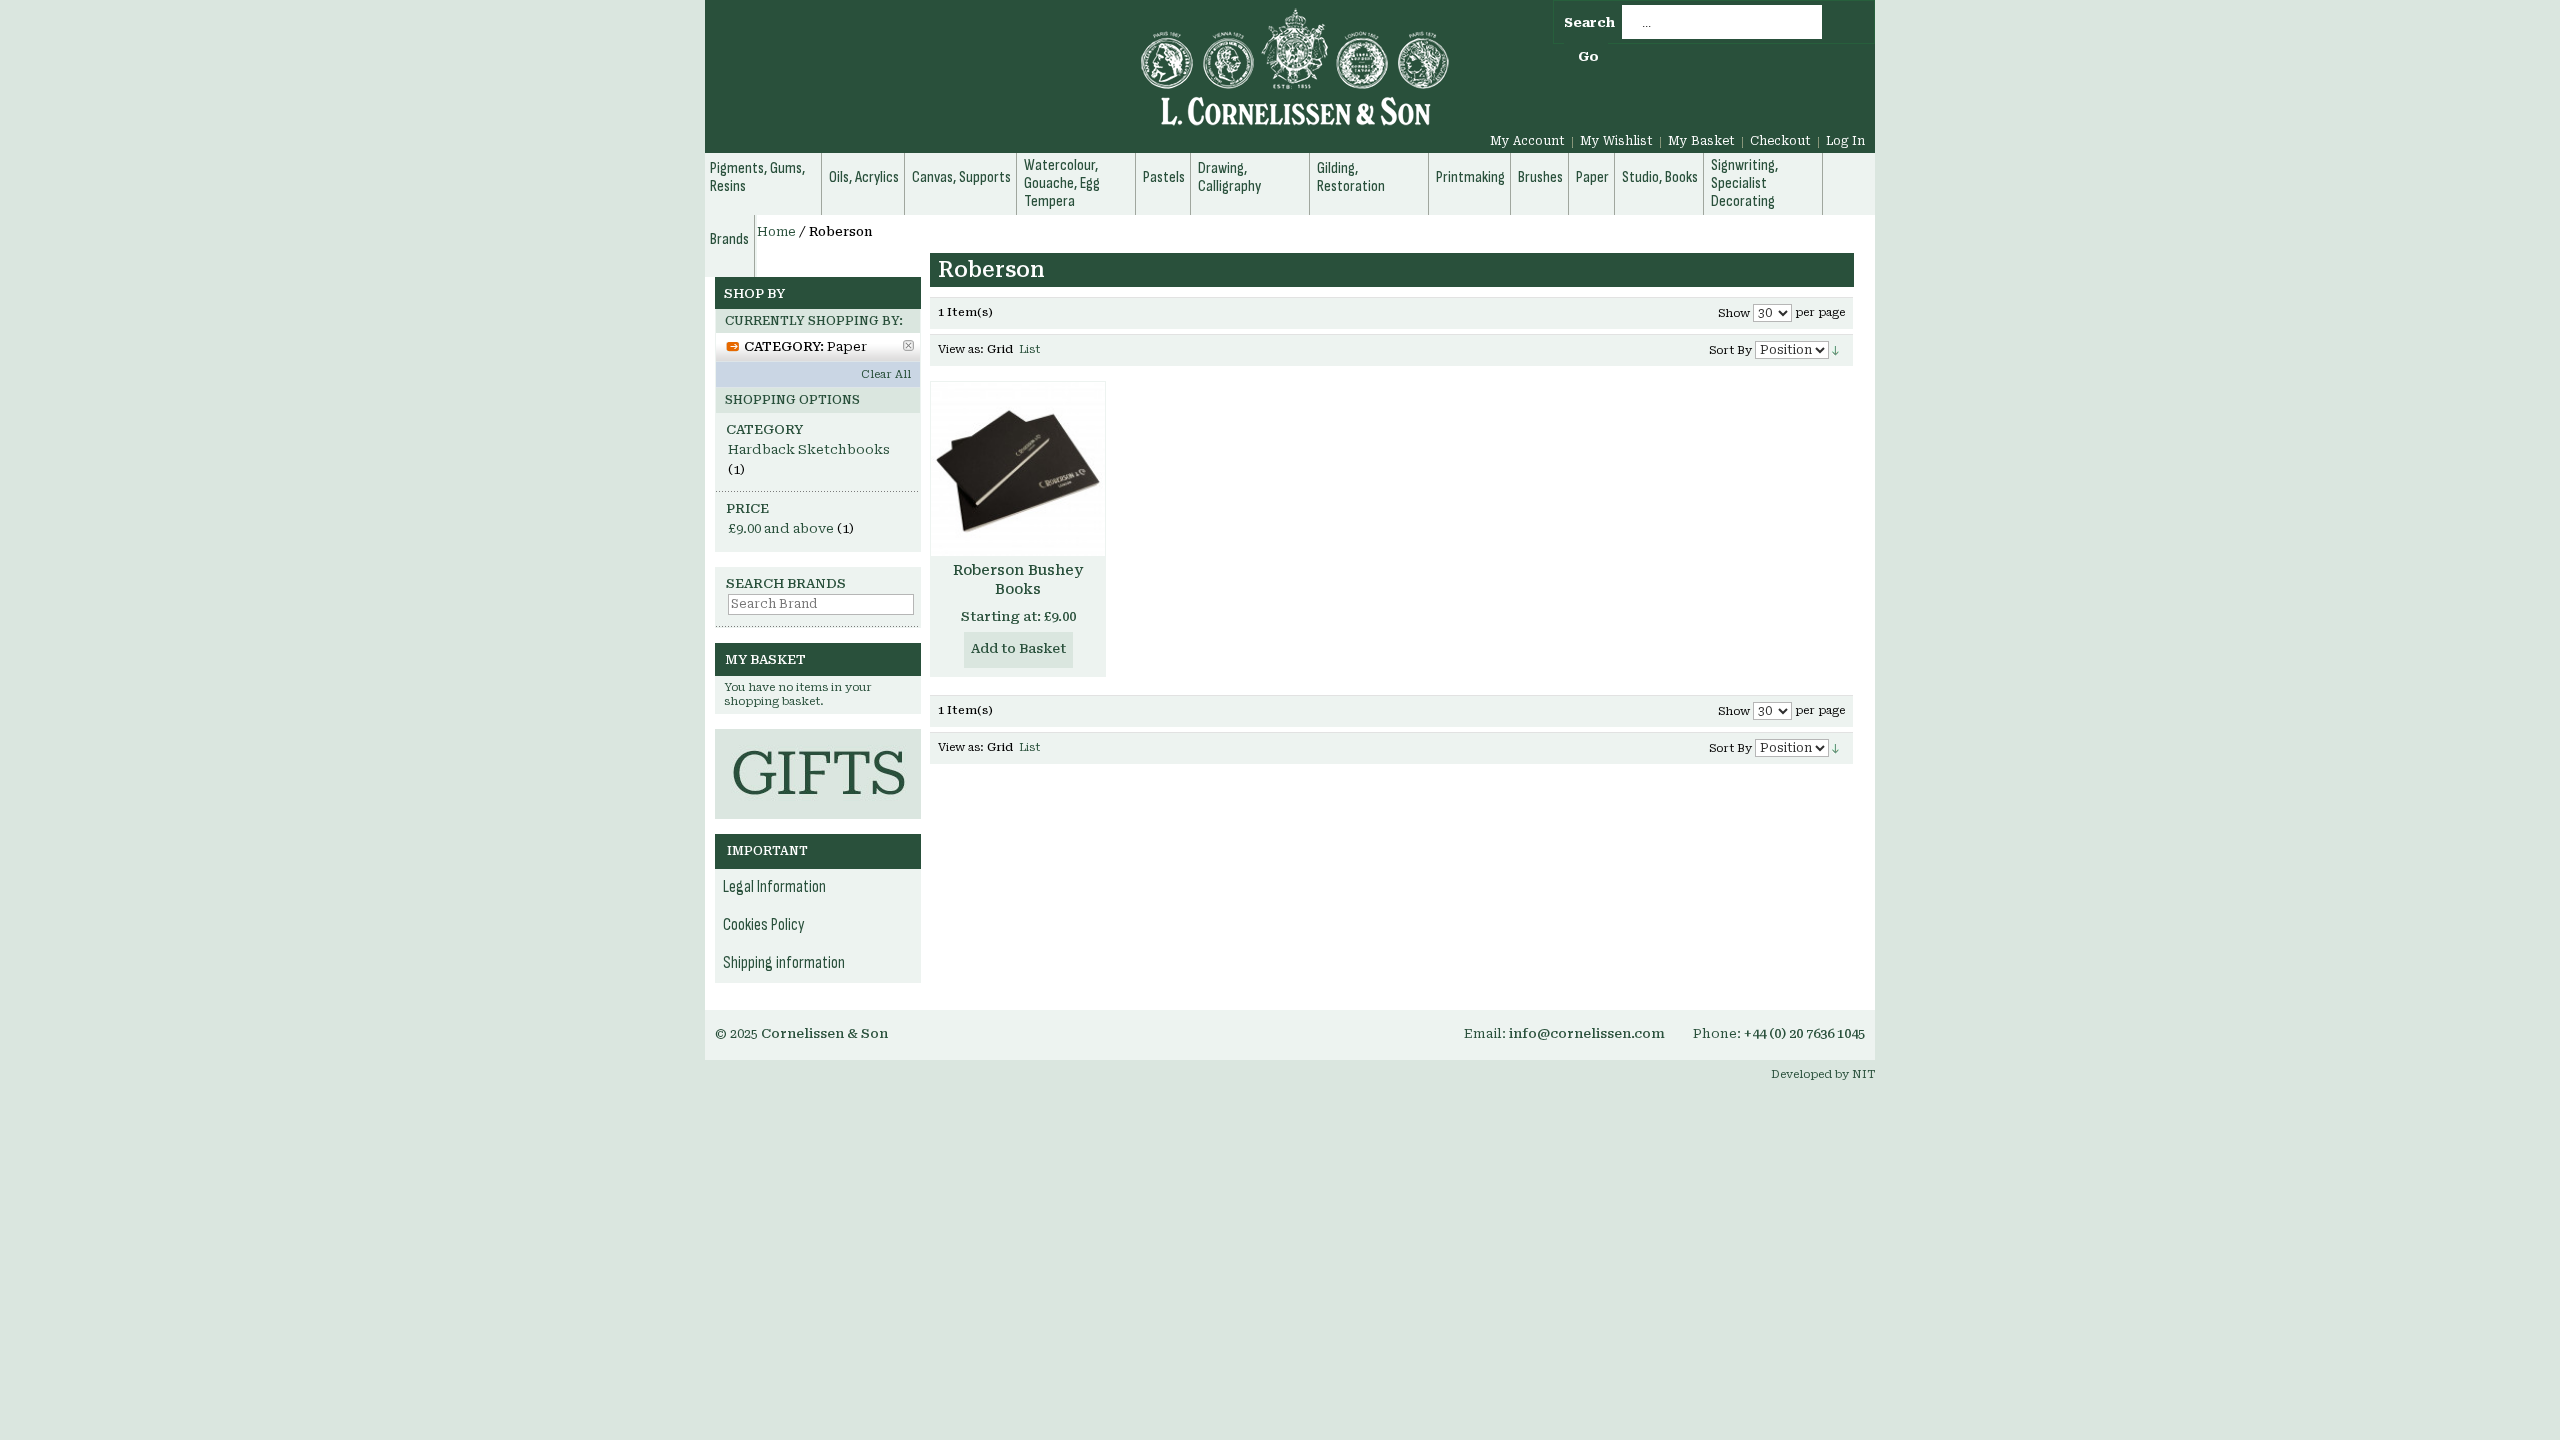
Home (776, 232)
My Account (1527, 141)
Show (1734, 313)
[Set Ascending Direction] (1835, 349)
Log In (1845, 141)
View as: (961, 349)
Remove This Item (908, 345)
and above (781, 528)
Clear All (886, 374)
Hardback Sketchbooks (809, 449)
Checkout (1780, 141)
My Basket (1701, 141)
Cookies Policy (764, 925)
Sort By (1730, 350)
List (1029, 349)
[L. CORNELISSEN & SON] (1080, 78)
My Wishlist (1616, 141)
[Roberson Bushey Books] (1018, 469)
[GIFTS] (818, 738)
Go (1588, 56)
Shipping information (784, 963)
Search (1589, 22)
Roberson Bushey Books (1018, 579)
